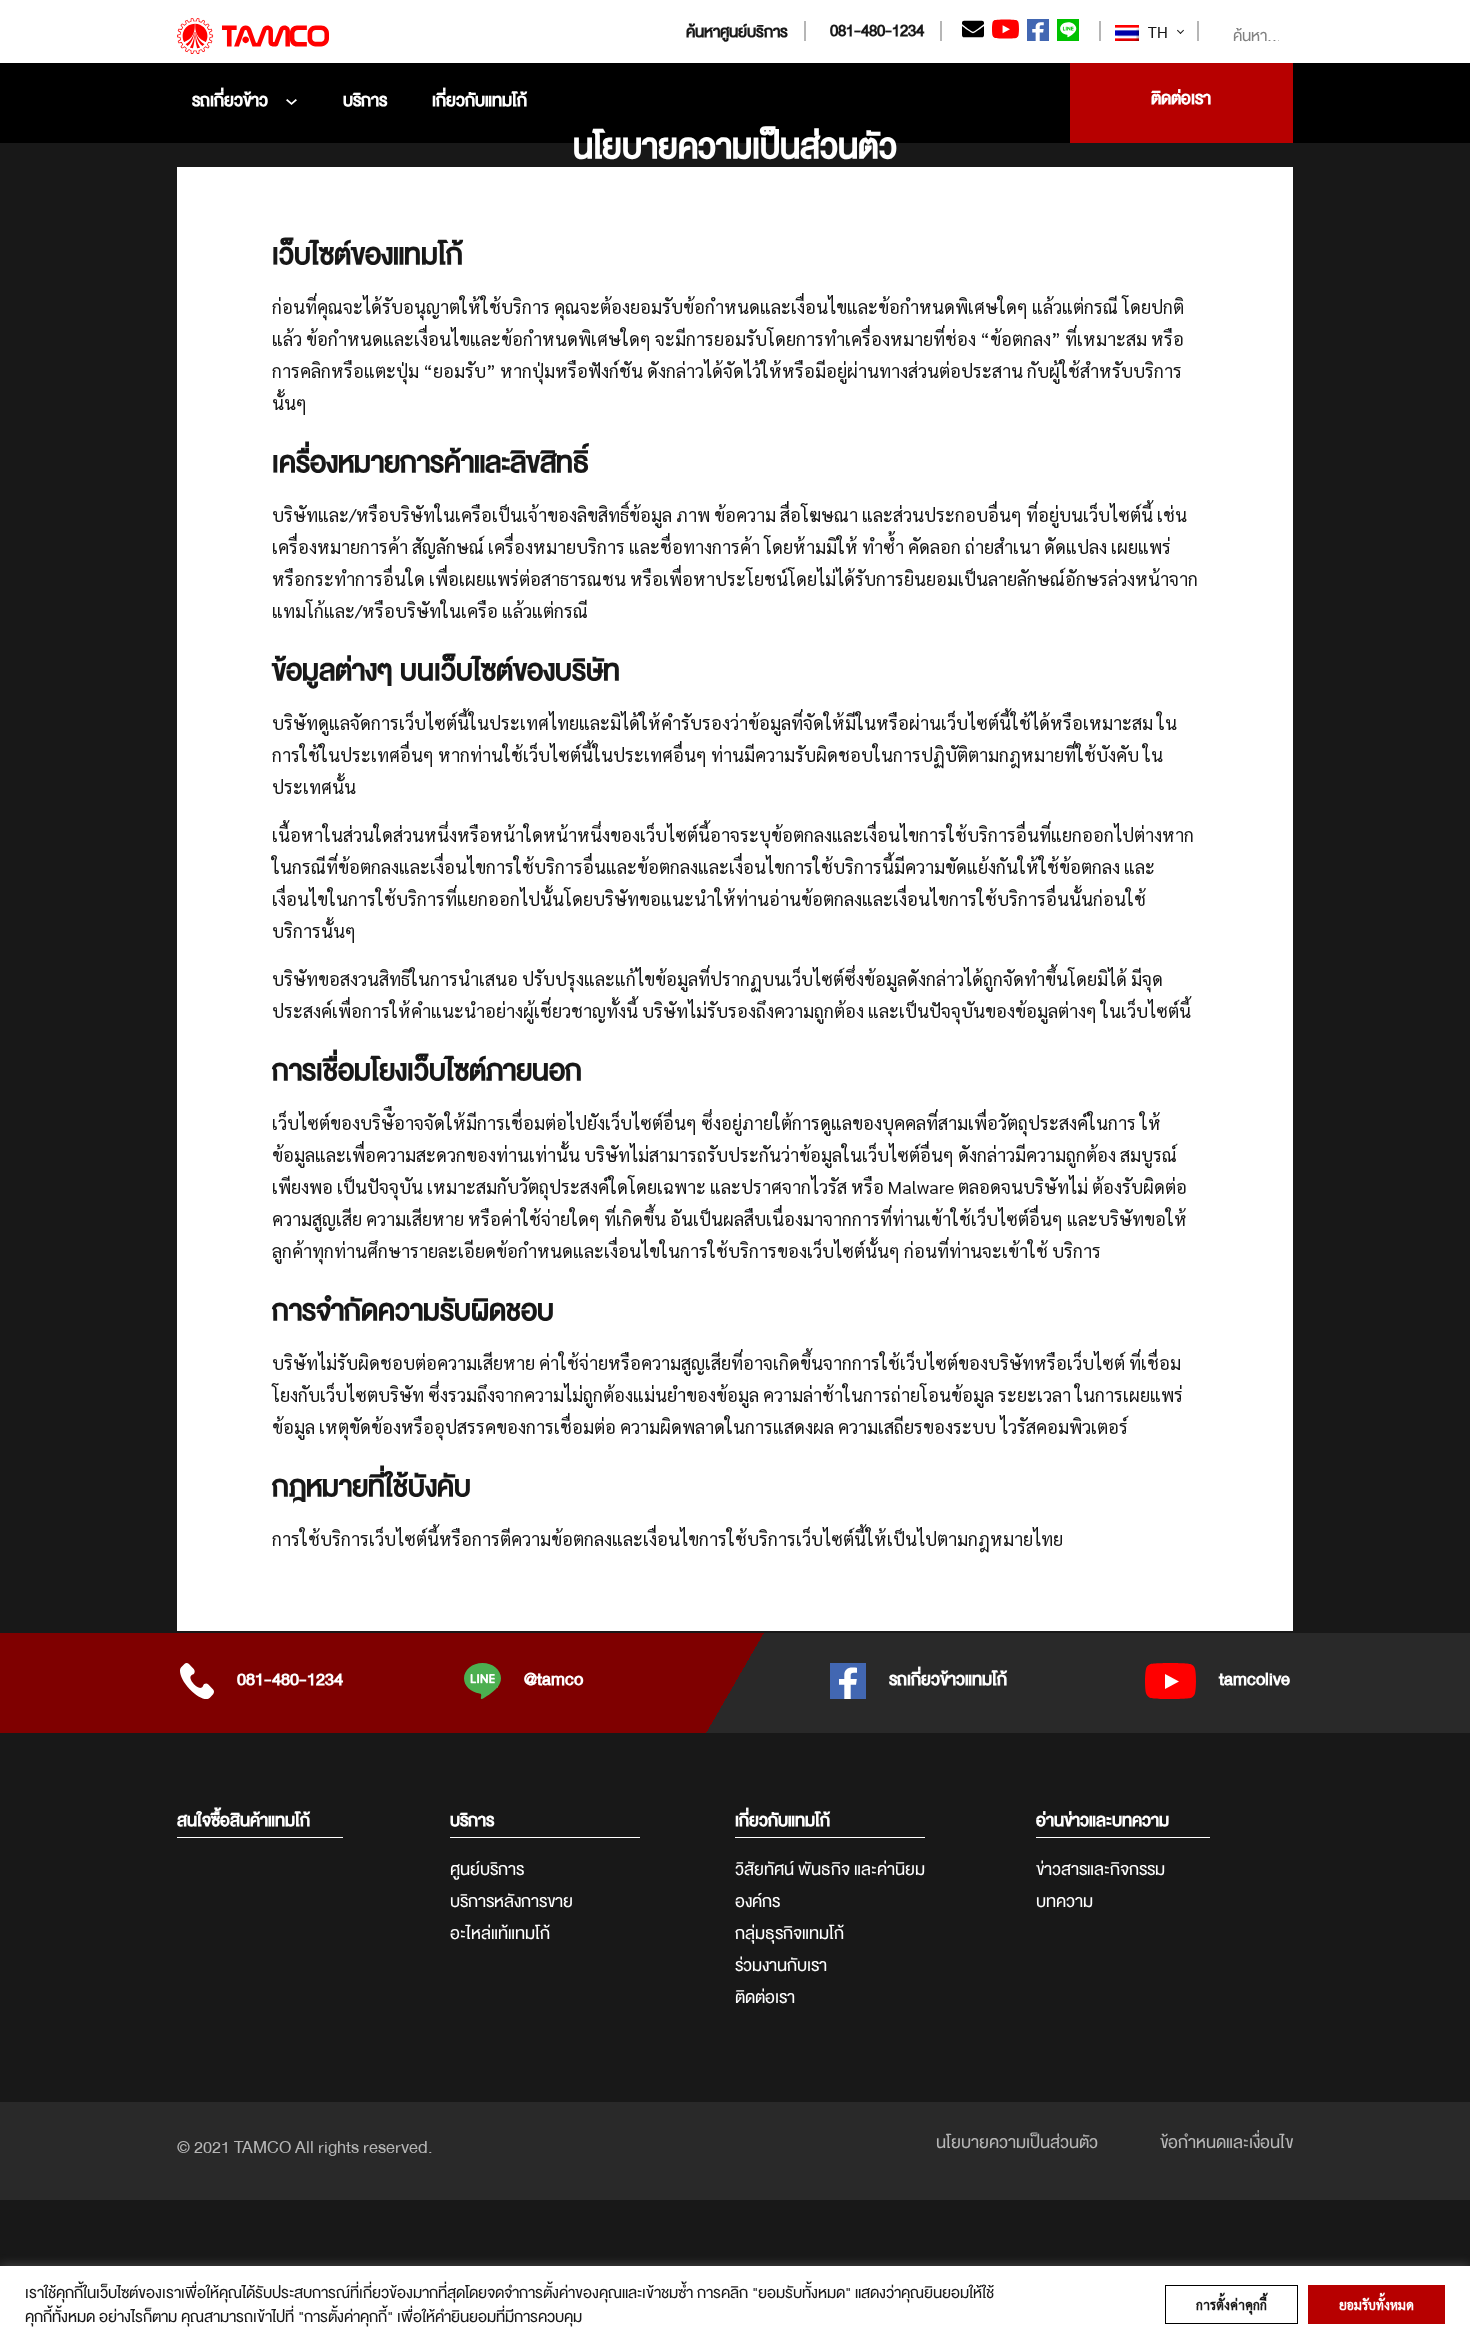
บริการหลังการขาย (511, 1901)
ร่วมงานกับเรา (781, 1965)
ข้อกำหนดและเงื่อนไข (1226, 2142)
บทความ (1064, 1901)
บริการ (365, 100)
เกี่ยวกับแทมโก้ (479, 100)
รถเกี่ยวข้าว (230, 100)
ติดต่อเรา (765, 1997)
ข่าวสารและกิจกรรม (1100, 1869)
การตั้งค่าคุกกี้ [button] (1231, 2304)
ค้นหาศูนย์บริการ (737, 32)
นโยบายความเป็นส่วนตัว (1017, 2142)
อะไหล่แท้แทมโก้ (500, 1933)
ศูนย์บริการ (487, 1869)
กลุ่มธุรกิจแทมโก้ (789, 1933)
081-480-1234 (877, 31)
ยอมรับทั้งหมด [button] (1376, 2304)
